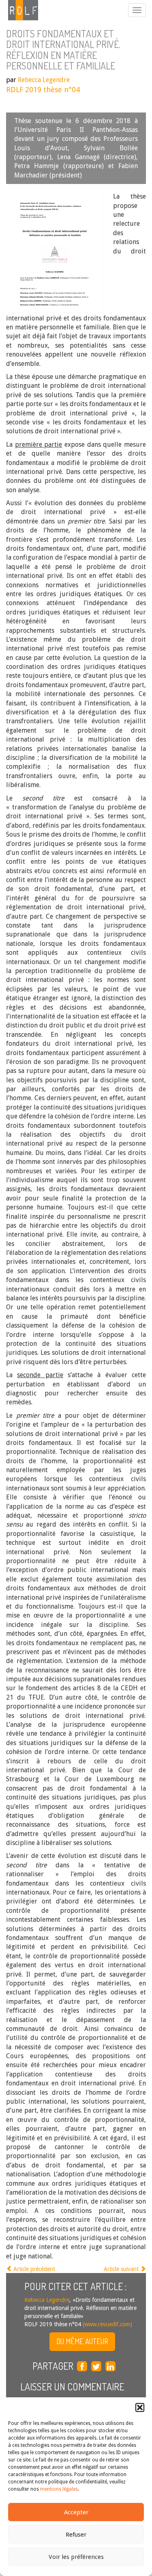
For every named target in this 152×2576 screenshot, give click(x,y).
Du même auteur (82, 2341)
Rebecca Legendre (44, 80)
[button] (140, 2407)
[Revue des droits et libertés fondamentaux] (19, 10)
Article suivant (122, 2269)
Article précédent (33, 2269)
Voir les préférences (76, 2557)
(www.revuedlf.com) (107, 2324)
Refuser (76, 2535)
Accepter (76, 2512)
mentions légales (59, 2489)
